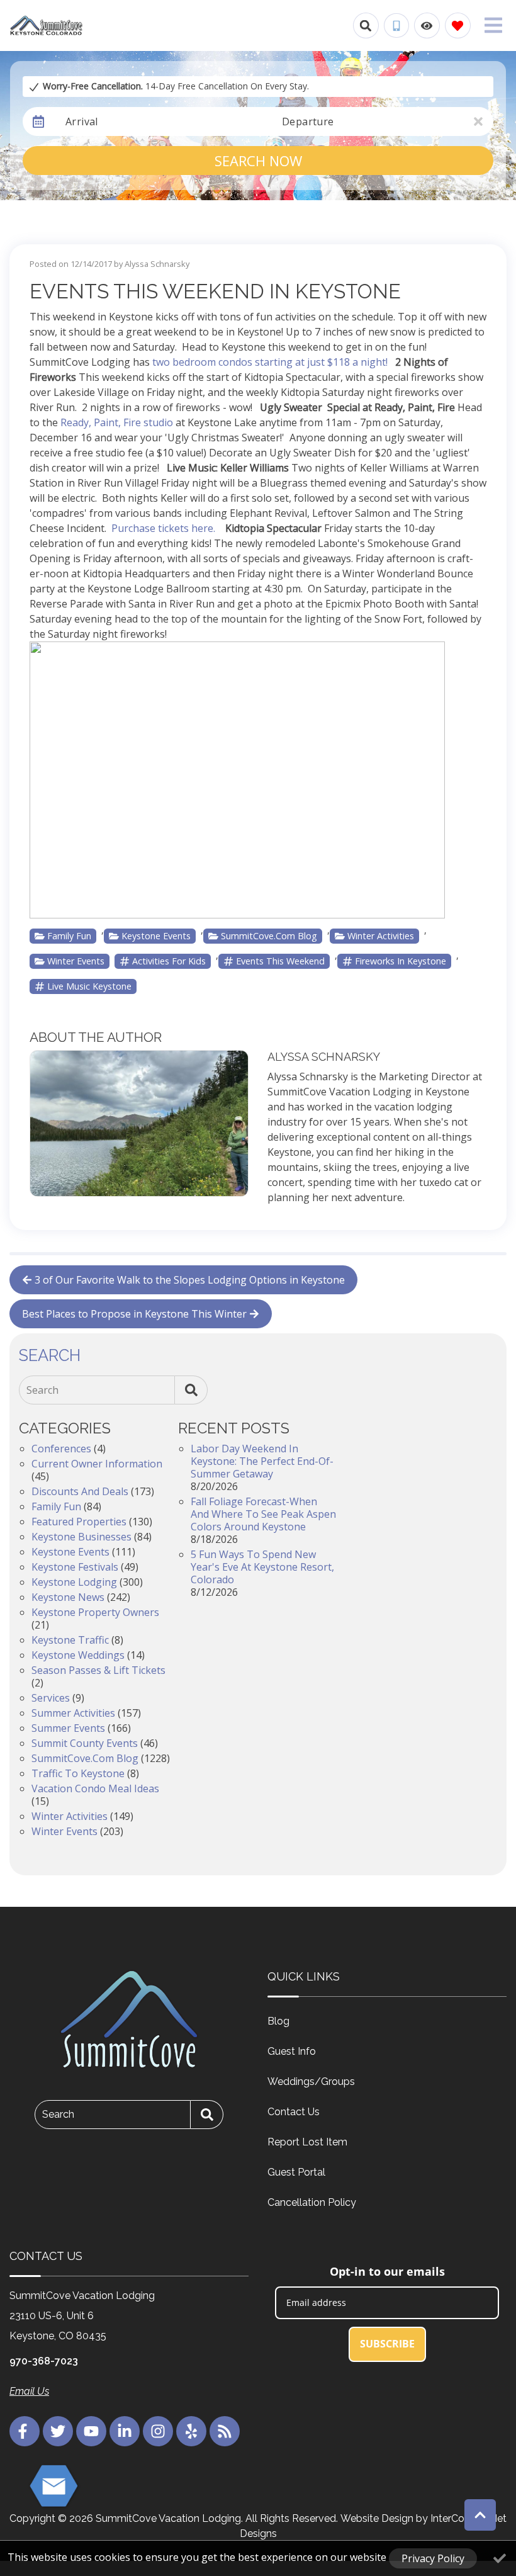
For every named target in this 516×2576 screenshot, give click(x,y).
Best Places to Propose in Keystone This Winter (134, 1314)
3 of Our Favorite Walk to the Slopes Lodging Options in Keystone (190, 1280)
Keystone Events (156, 936)
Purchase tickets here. (165, 528)
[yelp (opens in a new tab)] (191, 2431)
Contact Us (294, 2112)
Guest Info (292, 2051)
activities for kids (169, 961)
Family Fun (69, 936)
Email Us (29, 2391)
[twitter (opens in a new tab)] (58, 2431)
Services (51, 1698)
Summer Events (68, 1728)
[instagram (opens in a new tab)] (158, 2431)
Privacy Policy (433, 2558)
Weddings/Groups (311, 2082)
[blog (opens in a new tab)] (225, 2431)
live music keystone (89, 986)
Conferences (61, 1449)
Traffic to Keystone (78, 1773)
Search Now (258, 161)
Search (42, 1390)
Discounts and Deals (80, 1491)
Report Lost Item (307, 2142)
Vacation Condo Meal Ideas (95, 1788)
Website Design (377, 2518)
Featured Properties (79, 1522)
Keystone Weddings (78, 1655)
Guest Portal (296, 2172)
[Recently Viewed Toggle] (427, 25)
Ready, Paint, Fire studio (117, 422)
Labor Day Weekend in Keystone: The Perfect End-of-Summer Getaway (262, 1461)
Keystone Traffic (70, 1640)
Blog (278, 2021)
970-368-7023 (44, 2361)
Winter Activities (381, 936)
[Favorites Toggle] (458, 25)
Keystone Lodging (74, 1582)
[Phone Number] (396, 26)
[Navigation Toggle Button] (493, 25)
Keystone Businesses (81, 1537)
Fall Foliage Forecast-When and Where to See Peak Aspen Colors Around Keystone (263, 1514)
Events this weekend (280, 961)
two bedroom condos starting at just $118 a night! (270, 362)
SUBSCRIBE (387, 2344)
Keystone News (68, 1597)
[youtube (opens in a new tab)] (91, 2431)
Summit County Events (85, 1743)
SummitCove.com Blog (269, 936)
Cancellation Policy (312, 2202)
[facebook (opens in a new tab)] (25, 2431)
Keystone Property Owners (95, 1612)
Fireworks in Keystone (401, 961)
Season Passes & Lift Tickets (98, 1670)
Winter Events (76, 961)
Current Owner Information (97, 1464)
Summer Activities (73, 1713)
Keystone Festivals (75, 1567)
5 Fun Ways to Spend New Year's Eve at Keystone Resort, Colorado (262, 1567)
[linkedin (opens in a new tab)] (125, 2431)
